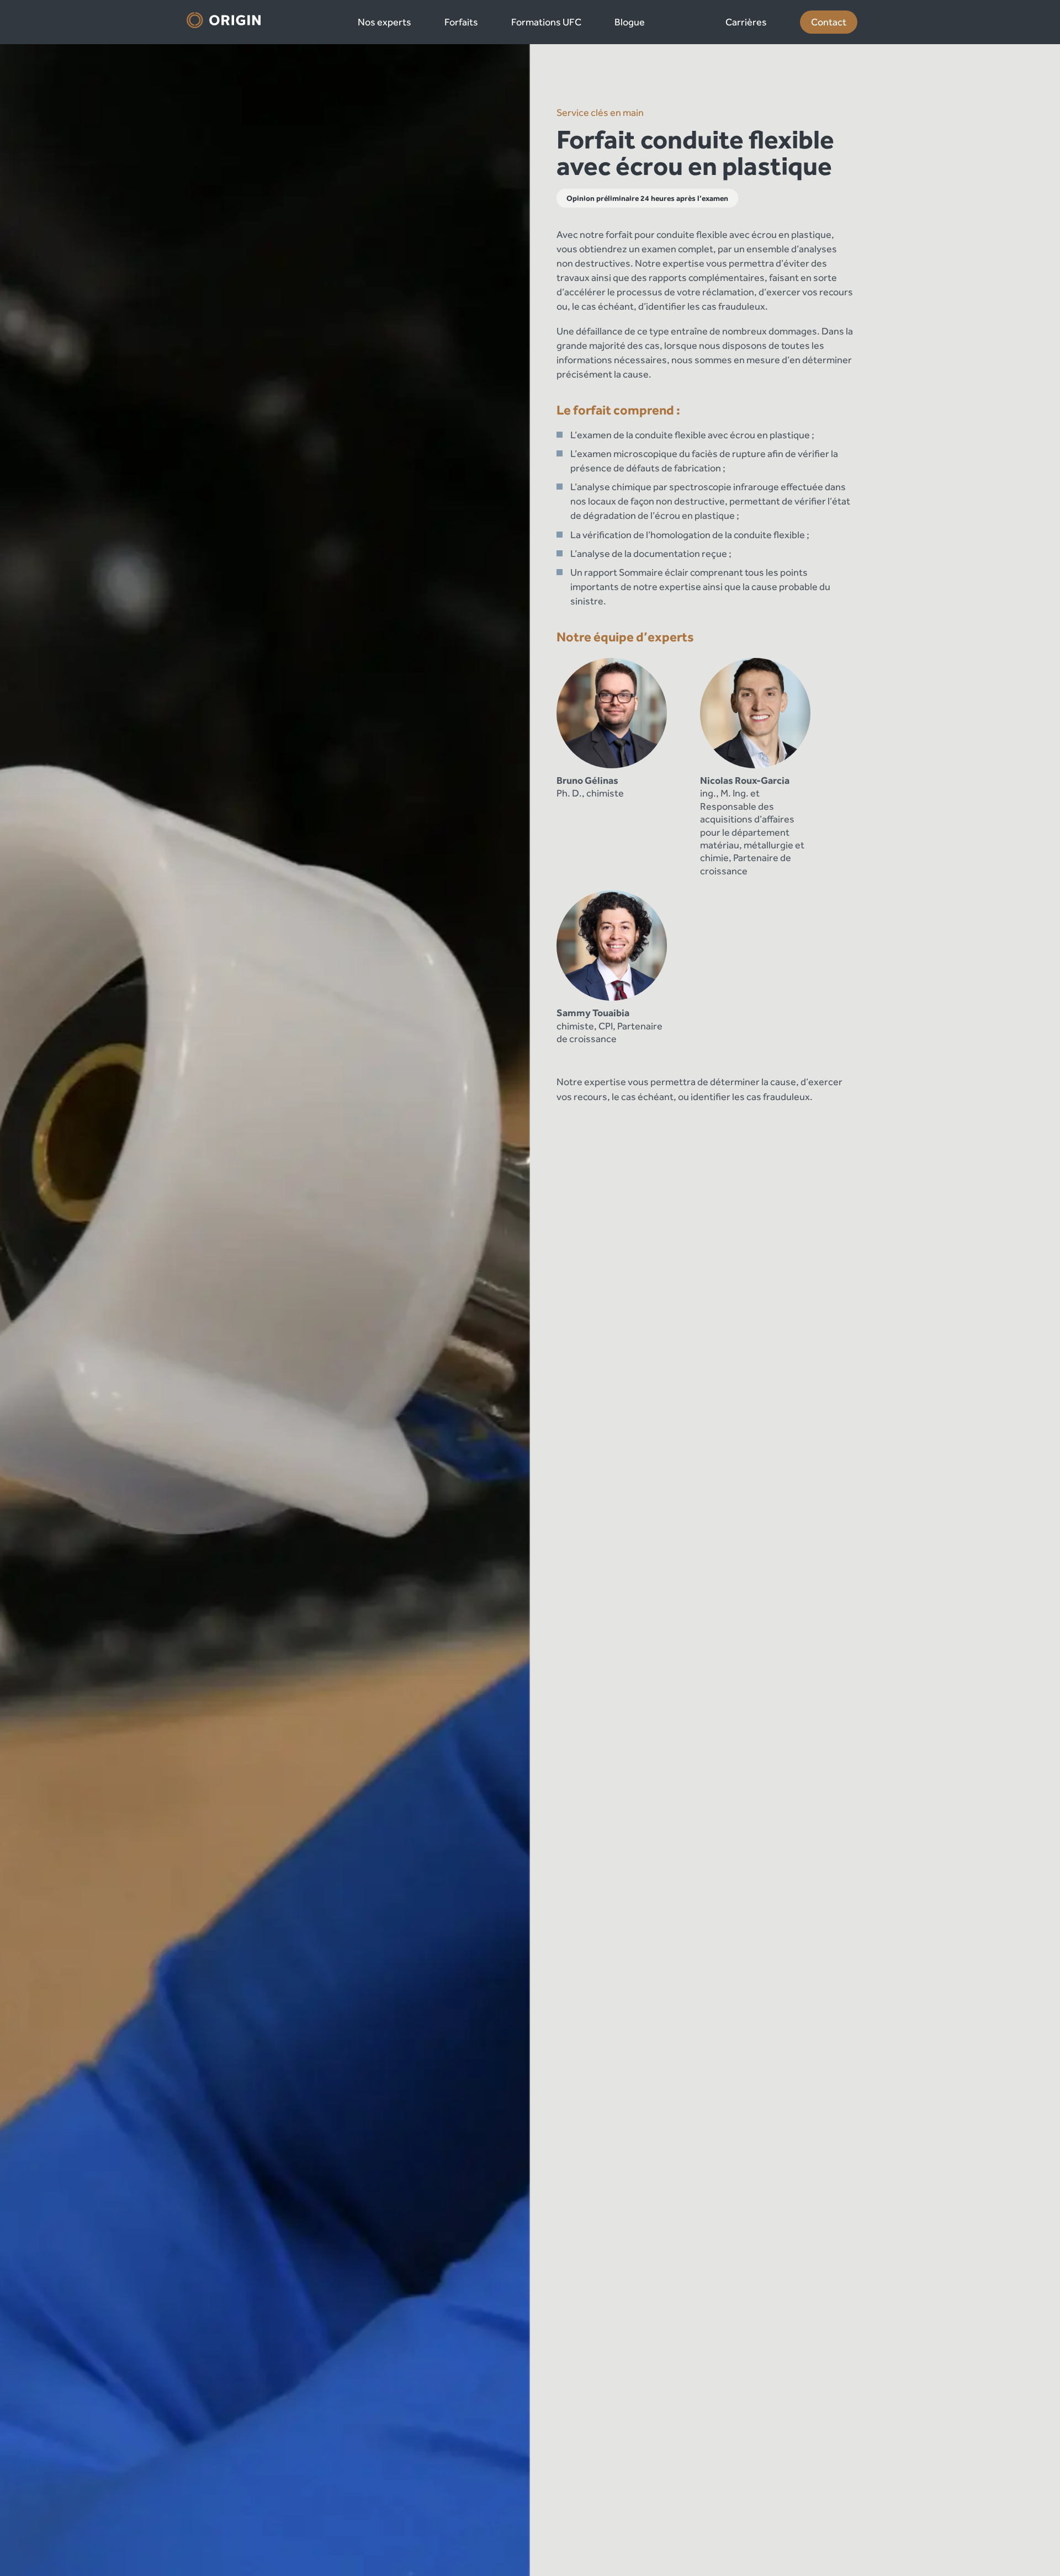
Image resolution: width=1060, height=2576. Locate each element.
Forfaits (461, 22)
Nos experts (385, 22)
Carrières (746, 22)
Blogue (630, 22)
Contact (829, 22)
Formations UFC (546, 22)
